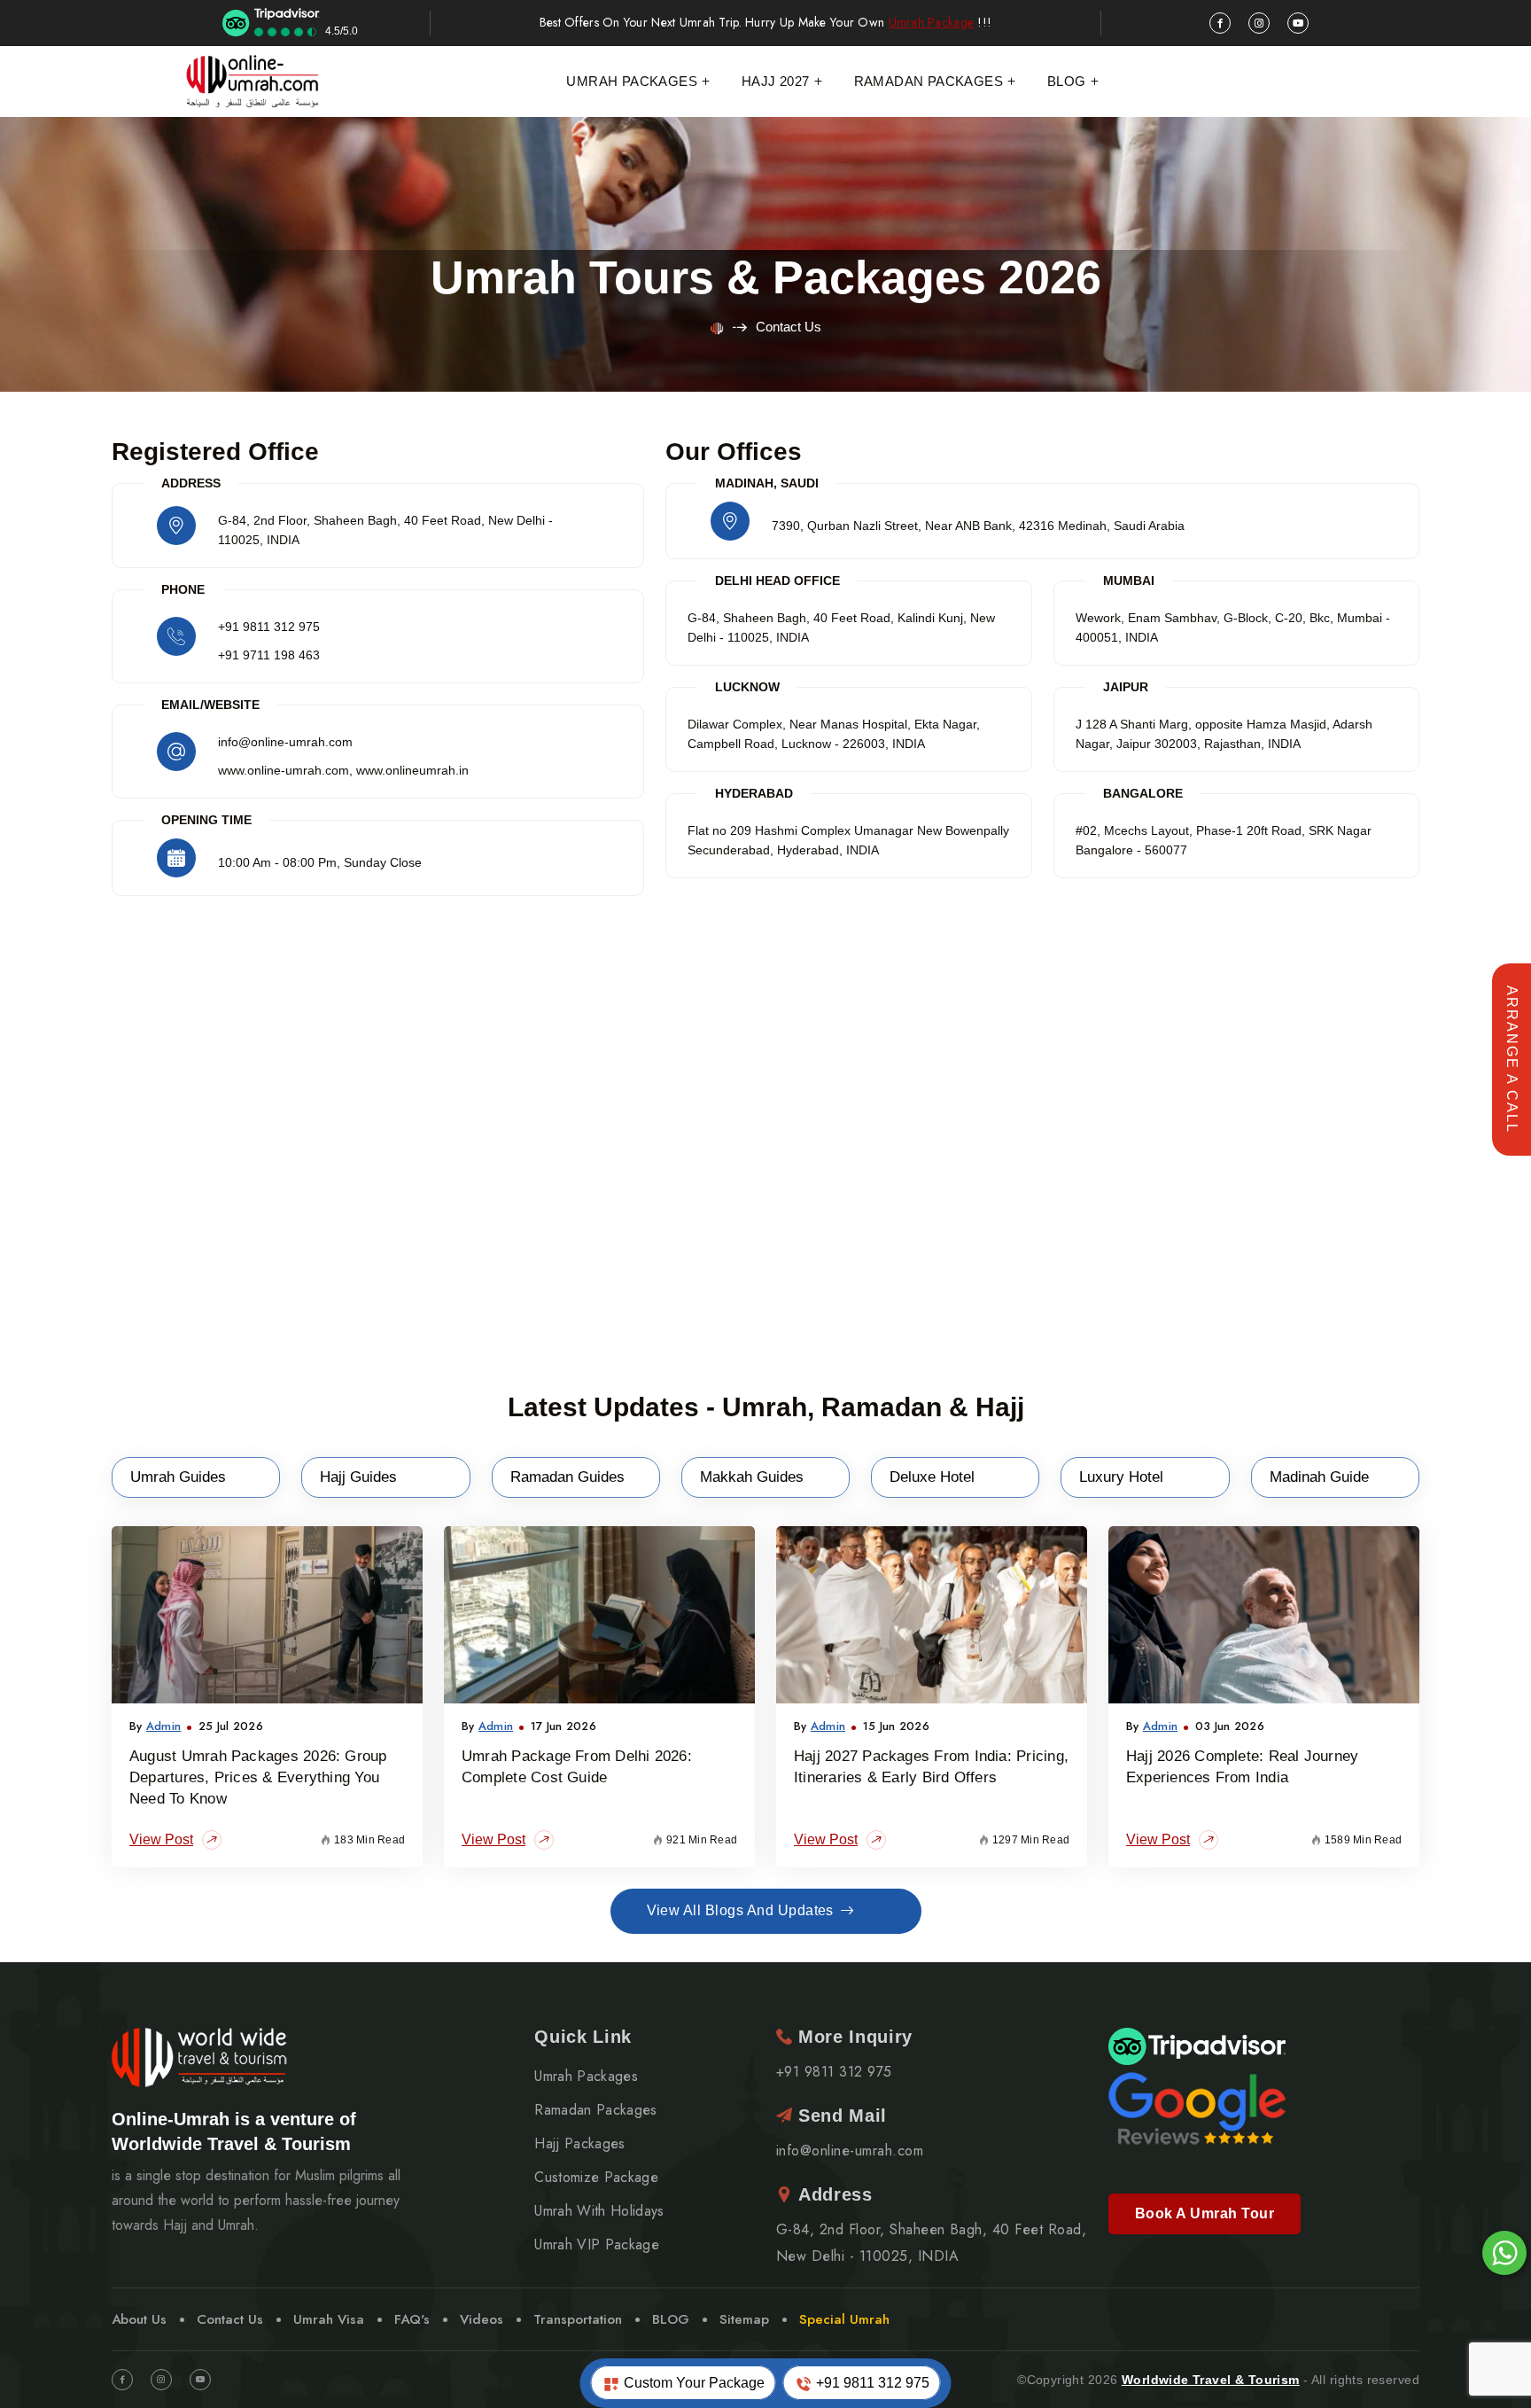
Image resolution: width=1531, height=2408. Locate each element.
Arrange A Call (1512, 1060)
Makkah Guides (752, 1477)
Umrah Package (932, 23)
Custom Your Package (692, 2383)
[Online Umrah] (254, 82)
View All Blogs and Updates (740, 1910)
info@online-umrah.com (850, 2151)
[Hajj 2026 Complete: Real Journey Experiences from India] (1264, 1615)
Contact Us (230, 2319)
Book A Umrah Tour (1205, 2213)
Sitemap (744, 2319)
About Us (139, 2319)
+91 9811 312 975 (269, 627)
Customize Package (596, 2178)
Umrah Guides (178, 1477)
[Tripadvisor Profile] (1197, 2045)
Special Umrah (844, 2319)
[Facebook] (122, 2380)
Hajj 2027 (776, 81)
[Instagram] (161, 2380)
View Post (161, 1839)
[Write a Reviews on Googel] (1197, 2107)
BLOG (671, 2319)
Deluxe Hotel (932, 1477)
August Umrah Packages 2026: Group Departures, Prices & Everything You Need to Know (258, 1777)
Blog (1067, 81)
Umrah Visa (329, 2319)
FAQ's (412, 2319)
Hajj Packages (579, 2144)
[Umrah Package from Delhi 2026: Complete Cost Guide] (599, 1615)
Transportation (578, 2319)
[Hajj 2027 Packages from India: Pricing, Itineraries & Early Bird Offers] (932, 1615)
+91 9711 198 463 (269, 655)
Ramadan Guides (567, 1477)
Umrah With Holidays (599, 2211)
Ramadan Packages (929, 81)
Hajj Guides (358, 1477)
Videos (482, 2319)
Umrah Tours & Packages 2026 (766, 277)
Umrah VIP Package (596, 2245)
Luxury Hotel (1121, 1477)
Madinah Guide (1319, 1477)
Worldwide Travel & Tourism (1211, 2380)
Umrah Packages (632, 81)
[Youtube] (200, 2380)
